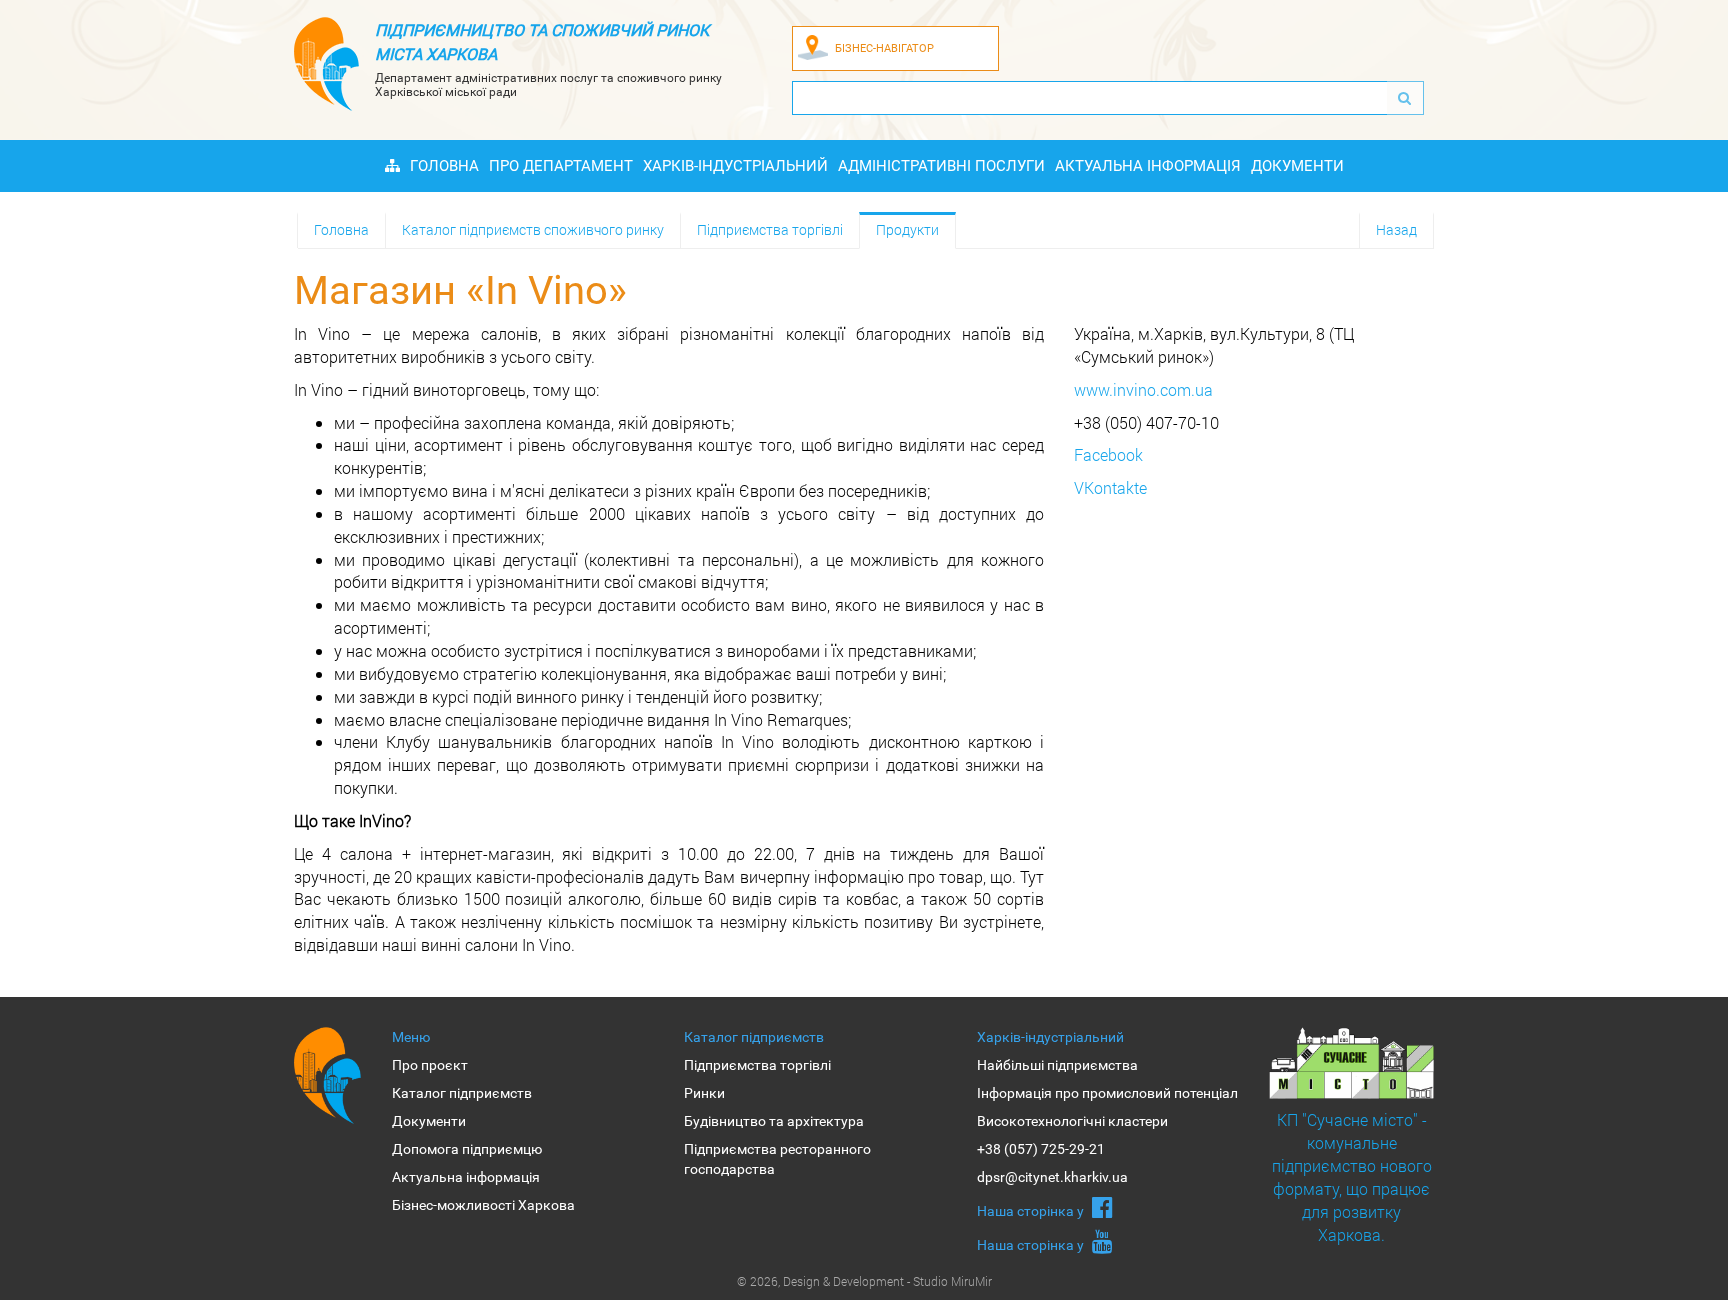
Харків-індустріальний (735, 166)
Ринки (704, 1093)
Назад (1396, 229)
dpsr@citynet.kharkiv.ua (1052, 1177)
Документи (1297, 166)
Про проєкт (430, 1065)
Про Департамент (561, 166)
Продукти (907, 229)
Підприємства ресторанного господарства (777, 1159)
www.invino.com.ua (1143, 389)
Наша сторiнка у (1032, 1211)
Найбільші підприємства (1057, 1065)
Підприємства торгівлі (770, 229)
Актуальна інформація (1148, 166)
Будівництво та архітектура (774, 1121)
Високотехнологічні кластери (1072, 1121)
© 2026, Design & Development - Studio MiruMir (864, 1281)
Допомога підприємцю (467, 1149)
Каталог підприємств (462, 1093)
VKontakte (1110, 487)
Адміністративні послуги (941, 166)
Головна (444, 166)
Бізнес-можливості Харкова (483, 1205)
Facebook (1108, 454)
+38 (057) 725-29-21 (1041, 1149)
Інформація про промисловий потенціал (1107, 1093)
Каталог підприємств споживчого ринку (533, 229)
